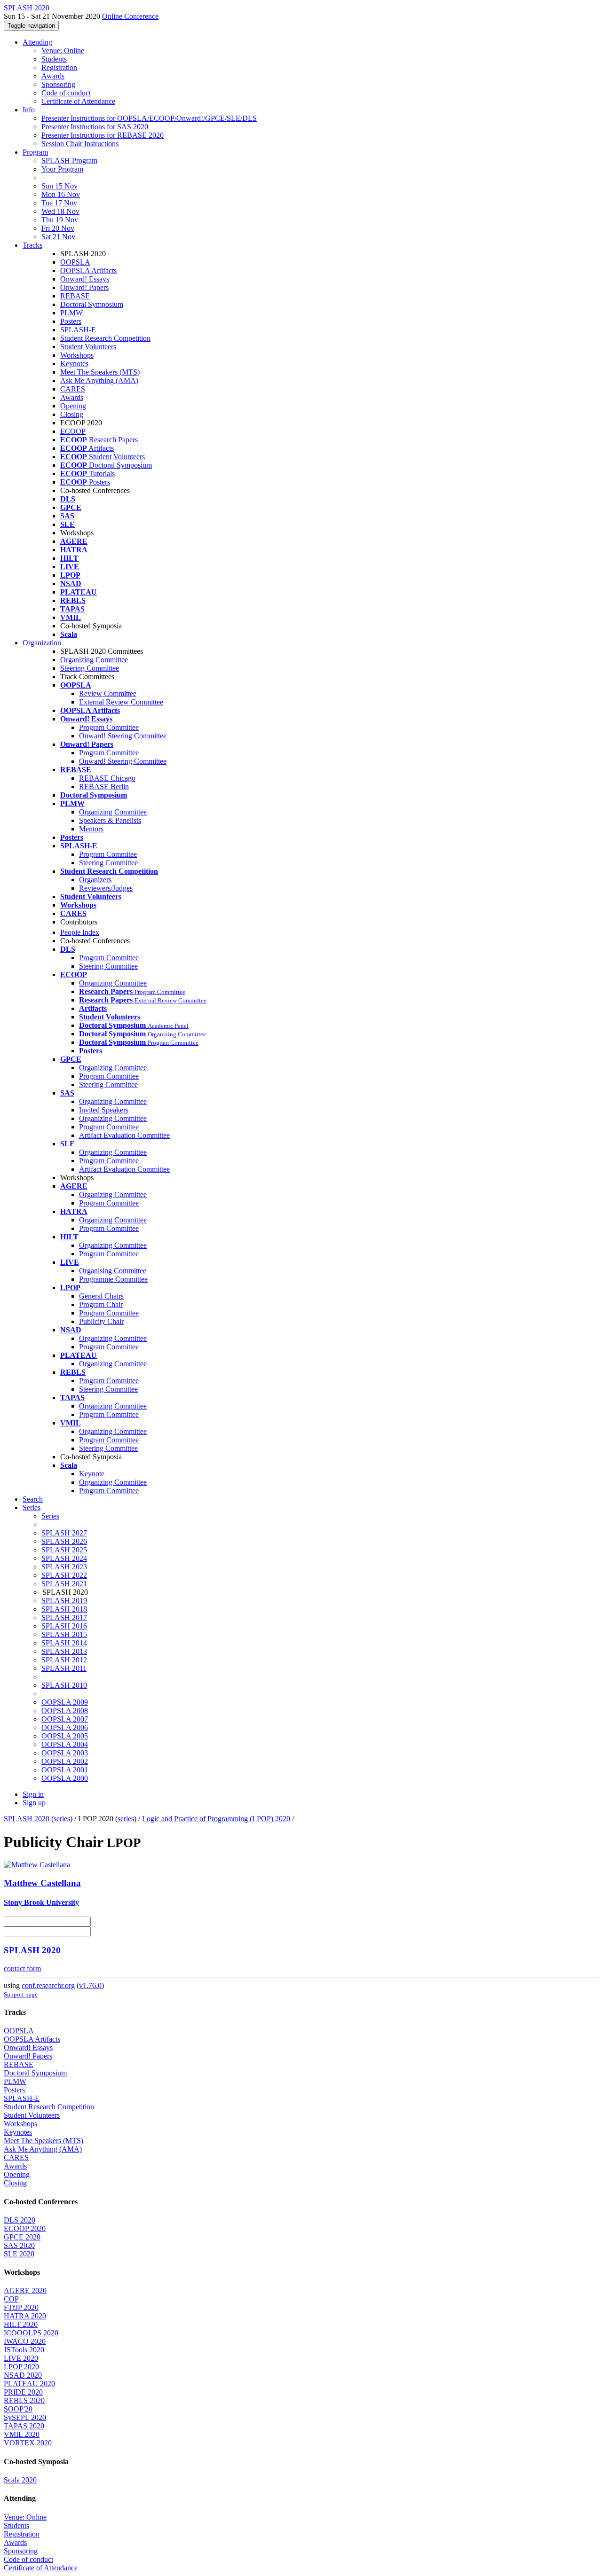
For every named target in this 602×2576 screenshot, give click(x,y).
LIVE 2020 (21, 2358)
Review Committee (108, 693)
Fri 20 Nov (58, 228)
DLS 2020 (20, 2220)
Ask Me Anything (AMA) (99, 380)
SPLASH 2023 (64, 1567)
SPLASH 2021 (64, 1584)
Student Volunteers (88, 347)
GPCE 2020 (22, 2237)
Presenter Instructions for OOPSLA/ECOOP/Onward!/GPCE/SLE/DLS (149, 118)
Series (50, 1516)
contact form (22, 1969)
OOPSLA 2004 (65, 1744)
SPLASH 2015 (64, 1634)
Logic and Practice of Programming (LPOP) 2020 (216, 1819)
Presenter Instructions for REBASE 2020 (103, 135)
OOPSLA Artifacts (88, 270)
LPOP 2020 (21, 2367)
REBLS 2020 (24, 2400)
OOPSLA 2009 (65, 1702)
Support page (21, 1994)
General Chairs (101, 1296)
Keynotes (74, 364)
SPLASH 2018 (64, 1609)
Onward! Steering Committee (123, 736)
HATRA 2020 (25, 2316)
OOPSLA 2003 (65, 1753)
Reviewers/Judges (106, 888)
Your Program (62, 169)
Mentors (91, 829)
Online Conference (130, 16)
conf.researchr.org (48, 1985)
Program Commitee (108, 854)
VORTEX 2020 (28, 2443)
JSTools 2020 (24, 2350)
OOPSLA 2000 (65, 1778)
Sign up (34, 1803)
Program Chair (101, 1304)
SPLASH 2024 (64, 1558)
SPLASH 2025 (64, 1550)
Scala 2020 (20, 2480)
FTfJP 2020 (21, 2307)
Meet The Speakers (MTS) (100, 372)
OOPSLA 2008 (65, 1711)
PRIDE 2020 (23, 2392)
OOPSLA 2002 (65, 1761)
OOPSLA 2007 (65, 1719)
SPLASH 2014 (64, 1643)
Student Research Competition (105, 338)
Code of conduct (66, 93)
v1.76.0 (90, 1985)
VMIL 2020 (22, 2434)
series (62, 1819)
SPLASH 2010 (64, 1685)
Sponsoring (58, 84)
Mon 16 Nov (61, 194)
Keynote (92, 1474)
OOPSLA (75, 262)
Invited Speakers (104, 1110)
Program (35, 152)
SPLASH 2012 (64, 1660)
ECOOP (73, 431)
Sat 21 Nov (58, 237)
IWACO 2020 (25, 2341)
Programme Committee (113, 1279)
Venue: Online (63, 51)
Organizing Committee (94, 660)
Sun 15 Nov (59, 186)
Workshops (77, 355)
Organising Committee (113, 1271)
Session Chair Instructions (80, 144)
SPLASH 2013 (64, 1651)
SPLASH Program (69, 161)
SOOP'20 (18, 2409)
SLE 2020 (19, 2254)
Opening (73, 406)
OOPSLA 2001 (65, 1770)
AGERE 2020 (25, 2290)
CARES (73, 389)
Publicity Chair (101, 1321)
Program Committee (109, 727)
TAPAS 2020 (24, 2426)
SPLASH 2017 (64, 1617)
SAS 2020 (19, 2245)
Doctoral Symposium (92, 304)
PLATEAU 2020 (29, 2384)
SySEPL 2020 (25, 2417)
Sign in (33, 1794)
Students (54, 59)
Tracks (32, 245)
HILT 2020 (21, 2324)
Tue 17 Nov (59, 203)
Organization (42, 643)
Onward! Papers (84, 287)
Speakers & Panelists (110, 820)
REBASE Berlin (104, 787)
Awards (53, 76)
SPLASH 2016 (64, 1626)
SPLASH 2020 (27, 1819)
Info (29, 110)
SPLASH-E (78, 330)
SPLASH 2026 (64, 1541)
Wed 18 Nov (60, 211)
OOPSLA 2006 (65, 1727)
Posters (71, 321)
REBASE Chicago (107, 778)
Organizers (95, 880)
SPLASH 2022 (64, 1575)
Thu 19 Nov (60, 220)
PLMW (71, 313)
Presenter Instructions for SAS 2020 (95, 127)
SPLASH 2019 (64, 1601)
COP (11, 2299)
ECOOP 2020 (25, 2228)
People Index (80, 932)
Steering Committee (90, 668)
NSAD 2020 (23, 2375)
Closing (72, 414)
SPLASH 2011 (64, 1668)
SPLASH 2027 (64, 1533)
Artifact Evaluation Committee (124, 1135)
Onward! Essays (85, 279)
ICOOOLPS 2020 (31, 2333)
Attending (37, 42)
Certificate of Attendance (78, 101)
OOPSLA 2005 (65, 1736)
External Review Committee (121, 702)
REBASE (75, 296)
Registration (59, 67)
